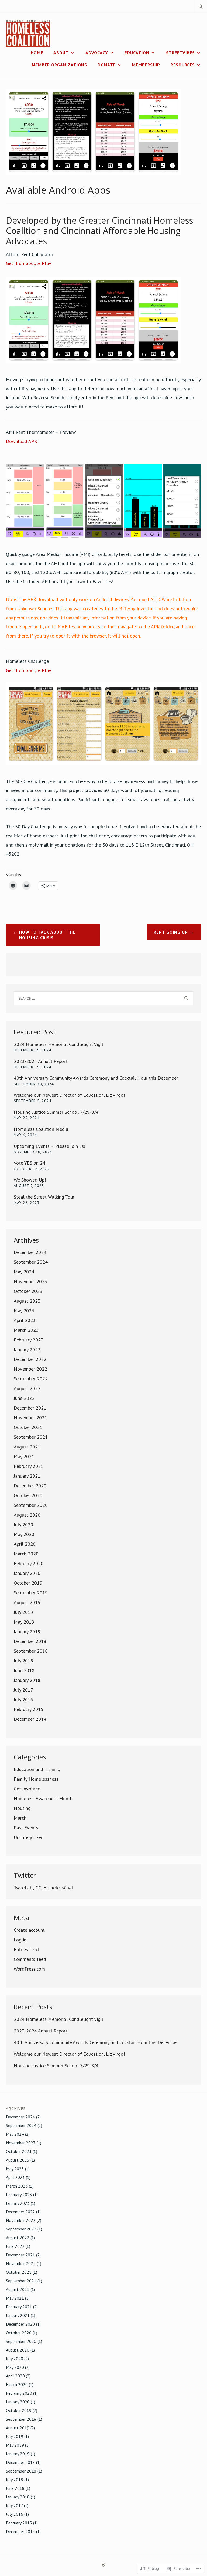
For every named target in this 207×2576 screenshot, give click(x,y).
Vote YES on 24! (30, 1163)
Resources (183, 65)
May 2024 (24, 1272)
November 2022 (30, 1369)
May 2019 (24, 1622)
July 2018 (23, 1661)
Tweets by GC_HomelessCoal (43, 1888)
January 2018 (27, 1680)
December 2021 (30, 1408)
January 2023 (27, 1349)
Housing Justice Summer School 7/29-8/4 (56, 1112)
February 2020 (29, 1563)
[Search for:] (201, 6)
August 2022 (27, 1388)
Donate (107, 65)
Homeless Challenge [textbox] (28, 666)
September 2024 (31, 1262)
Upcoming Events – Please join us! (49, 1146)
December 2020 (30, 1486)
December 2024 (30, 1252)
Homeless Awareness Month (43, 1798)
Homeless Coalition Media (41, 1129)
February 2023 (29, 1340)
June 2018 (24, 1670)
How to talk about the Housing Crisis (47, 935)
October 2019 (28, 1583)
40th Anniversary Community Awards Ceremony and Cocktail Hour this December (96, 1078)
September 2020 (31, 1505)
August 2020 (27, 1515)
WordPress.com (29, 1969)
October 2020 (28, 1495)
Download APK (22, 441)
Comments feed (30, 1959)
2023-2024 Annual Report (41, 1061)
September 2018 (31, 1651)
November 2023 (30, 1281)
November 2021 (30, 1418)
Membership (146, 65)
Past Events (26, 1828)
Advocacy (97, 53)
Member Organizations (59, 65)
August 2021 (27, 1447)
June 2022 (24, 1398)
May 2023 (24, 1311)
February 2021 (29, 1466)
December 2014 (30, 1719)
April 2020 (25, 1544)
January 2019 (27, 1631)
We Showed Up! (30, 1180)
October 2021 (28, 1427)
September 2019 (31, 1593)
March (20, 1818)
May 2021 (24, 1456)
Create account (29, 1930)
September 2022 (31, 1379)
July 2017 (23, 1690)
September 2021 (31, 1437)
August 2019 (27, 1602)
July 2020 (23, 1525)
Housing (22, 1808)
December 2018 (30, 1641)
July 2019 (23, 1612)
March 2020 (26, 1554)
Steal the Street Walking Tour (44, 1197)
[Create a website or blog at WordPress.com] (103, 2565)
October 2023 (28, 1291)
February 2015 (29, 1709)
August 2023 (27, 1301)
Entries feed (26, 1949)
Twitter (25, 1875)
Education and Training (37, 1769)
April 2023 (25, 1320)
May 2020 (24, 1534)
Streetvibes (180, 53)
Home (37, 53)
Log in (20, 1940)
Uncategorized (29, 1837)
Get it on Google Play (28, 263)
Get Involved (27, 1789)
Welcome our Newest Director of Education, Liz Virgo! (69, 1095)
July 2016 (23, 1700)
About (61, 53)
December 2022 (30, 1359)
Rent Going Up (171, 932)
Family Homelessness (36, 1779)
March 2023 (26, 1330)
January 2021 (27, 1476)
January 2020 (27, 1573)
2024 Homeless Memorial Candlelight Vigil (58, 1044)
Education (137, 53)
